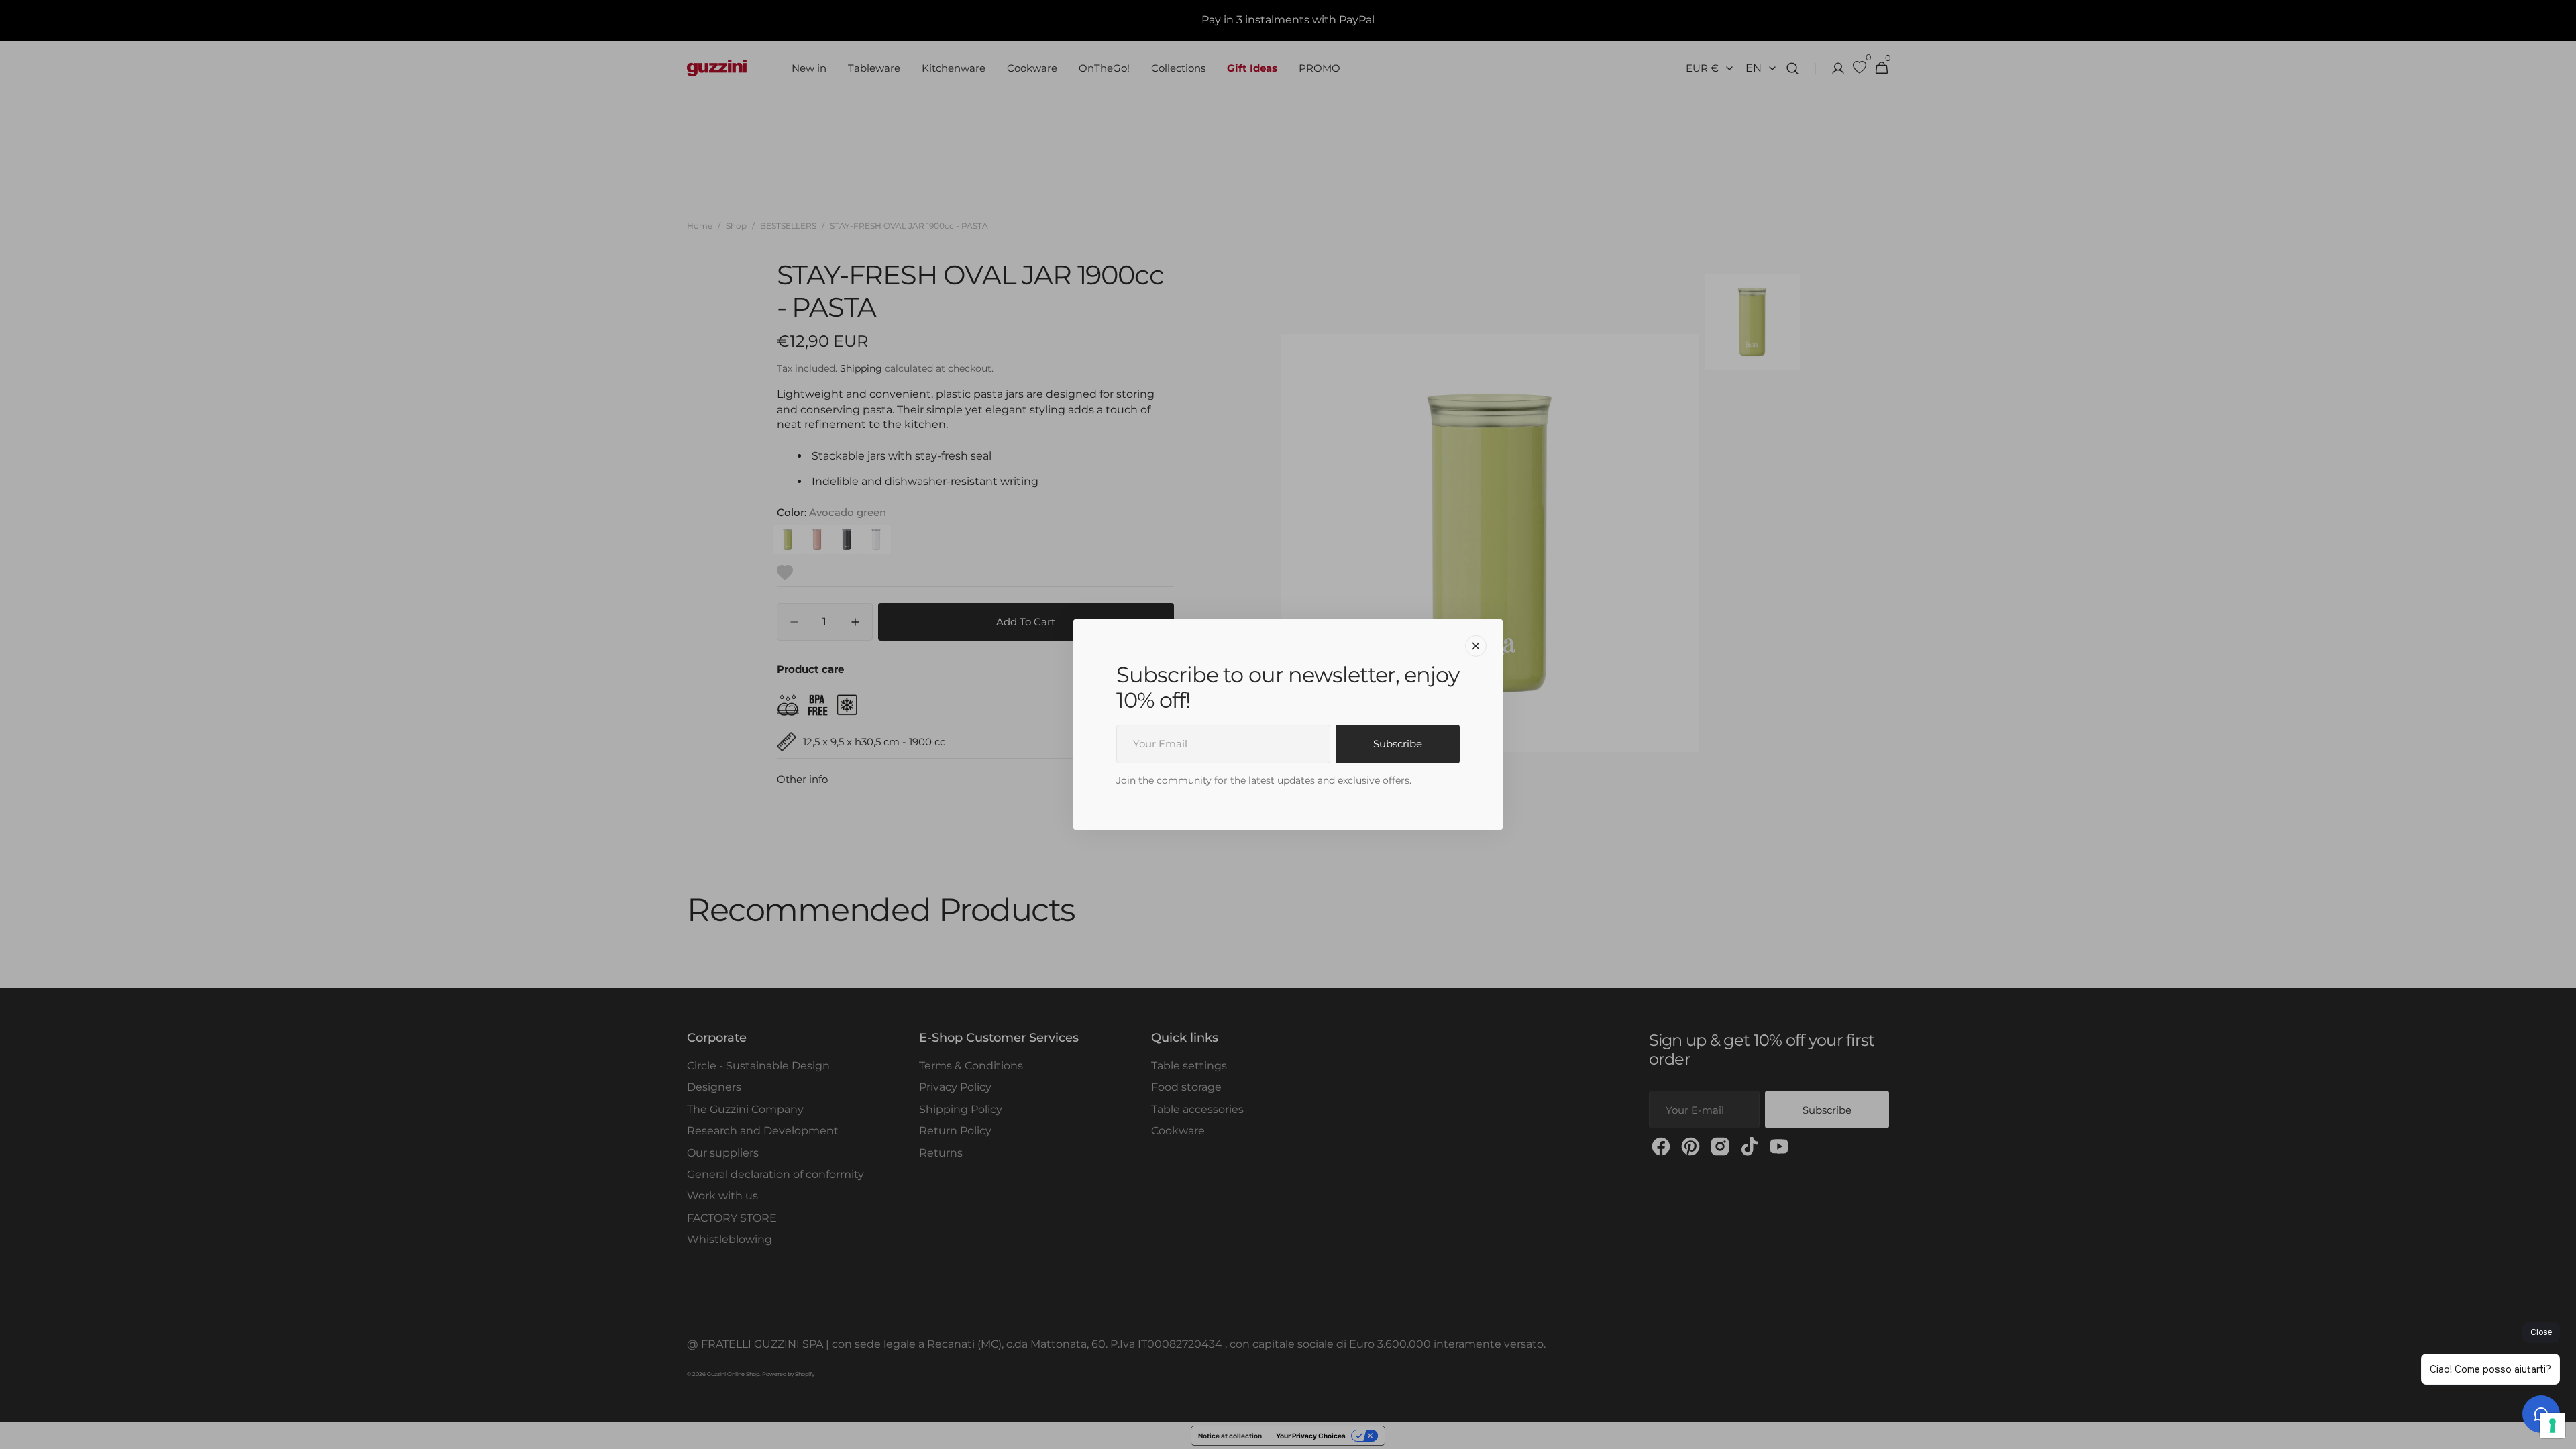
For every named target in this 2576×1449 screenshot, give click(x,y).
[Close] (1476, 646)
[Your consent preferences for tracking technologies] (2553, 1426)
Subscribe (1398, 744)
